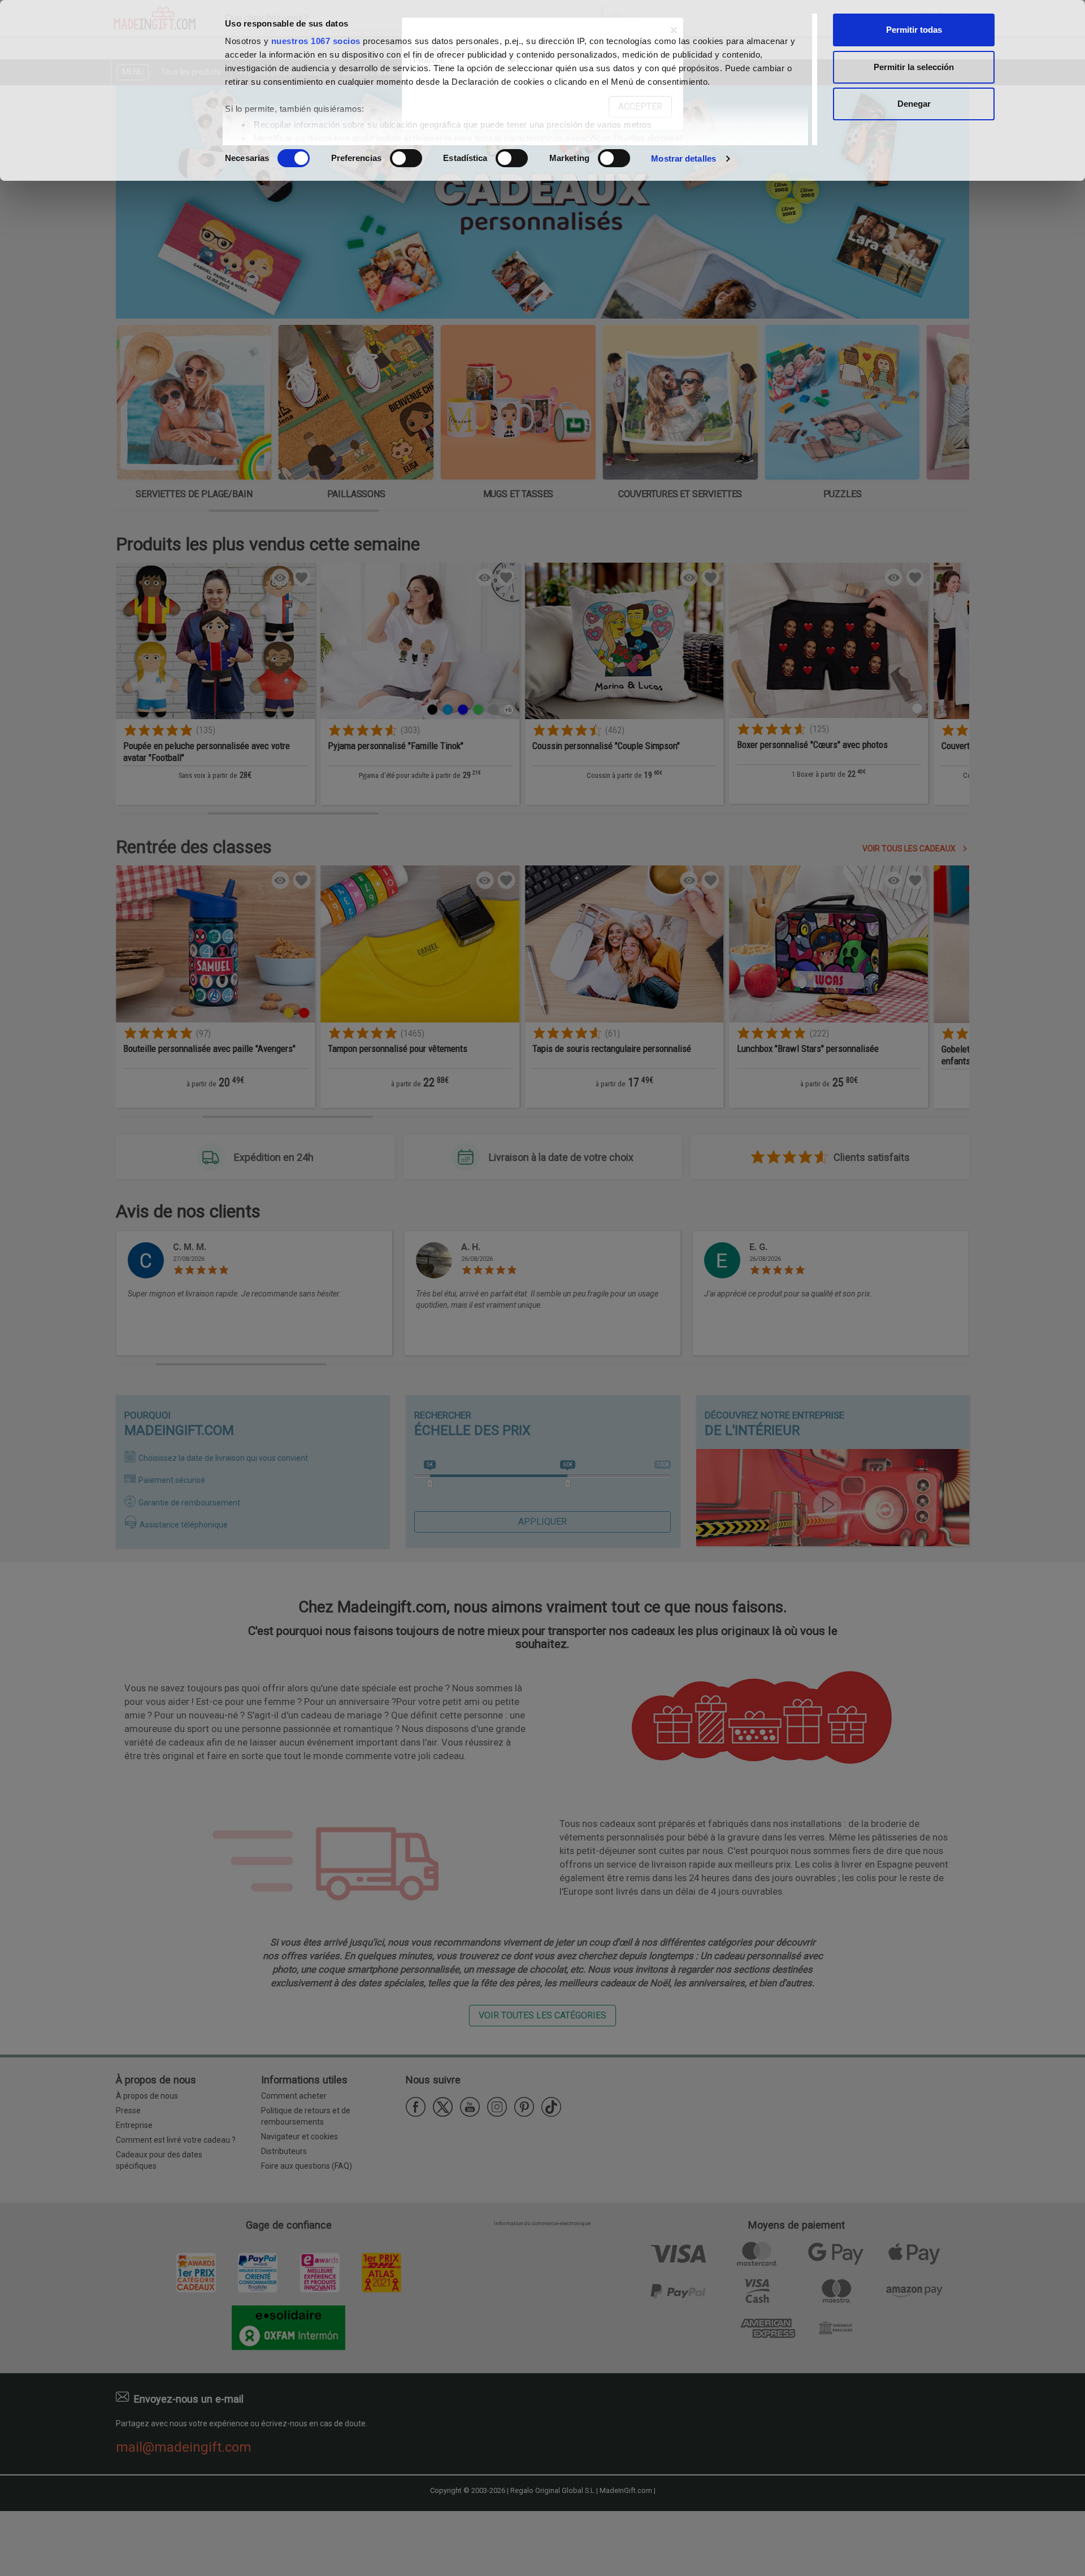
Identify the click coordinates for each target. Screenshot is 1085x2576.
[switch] (406, 158)
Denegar (914, 104)
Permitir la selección (914, 67)
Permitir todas (914, 30)
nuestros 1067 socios (316, 41)
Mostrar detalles (683, 158)
